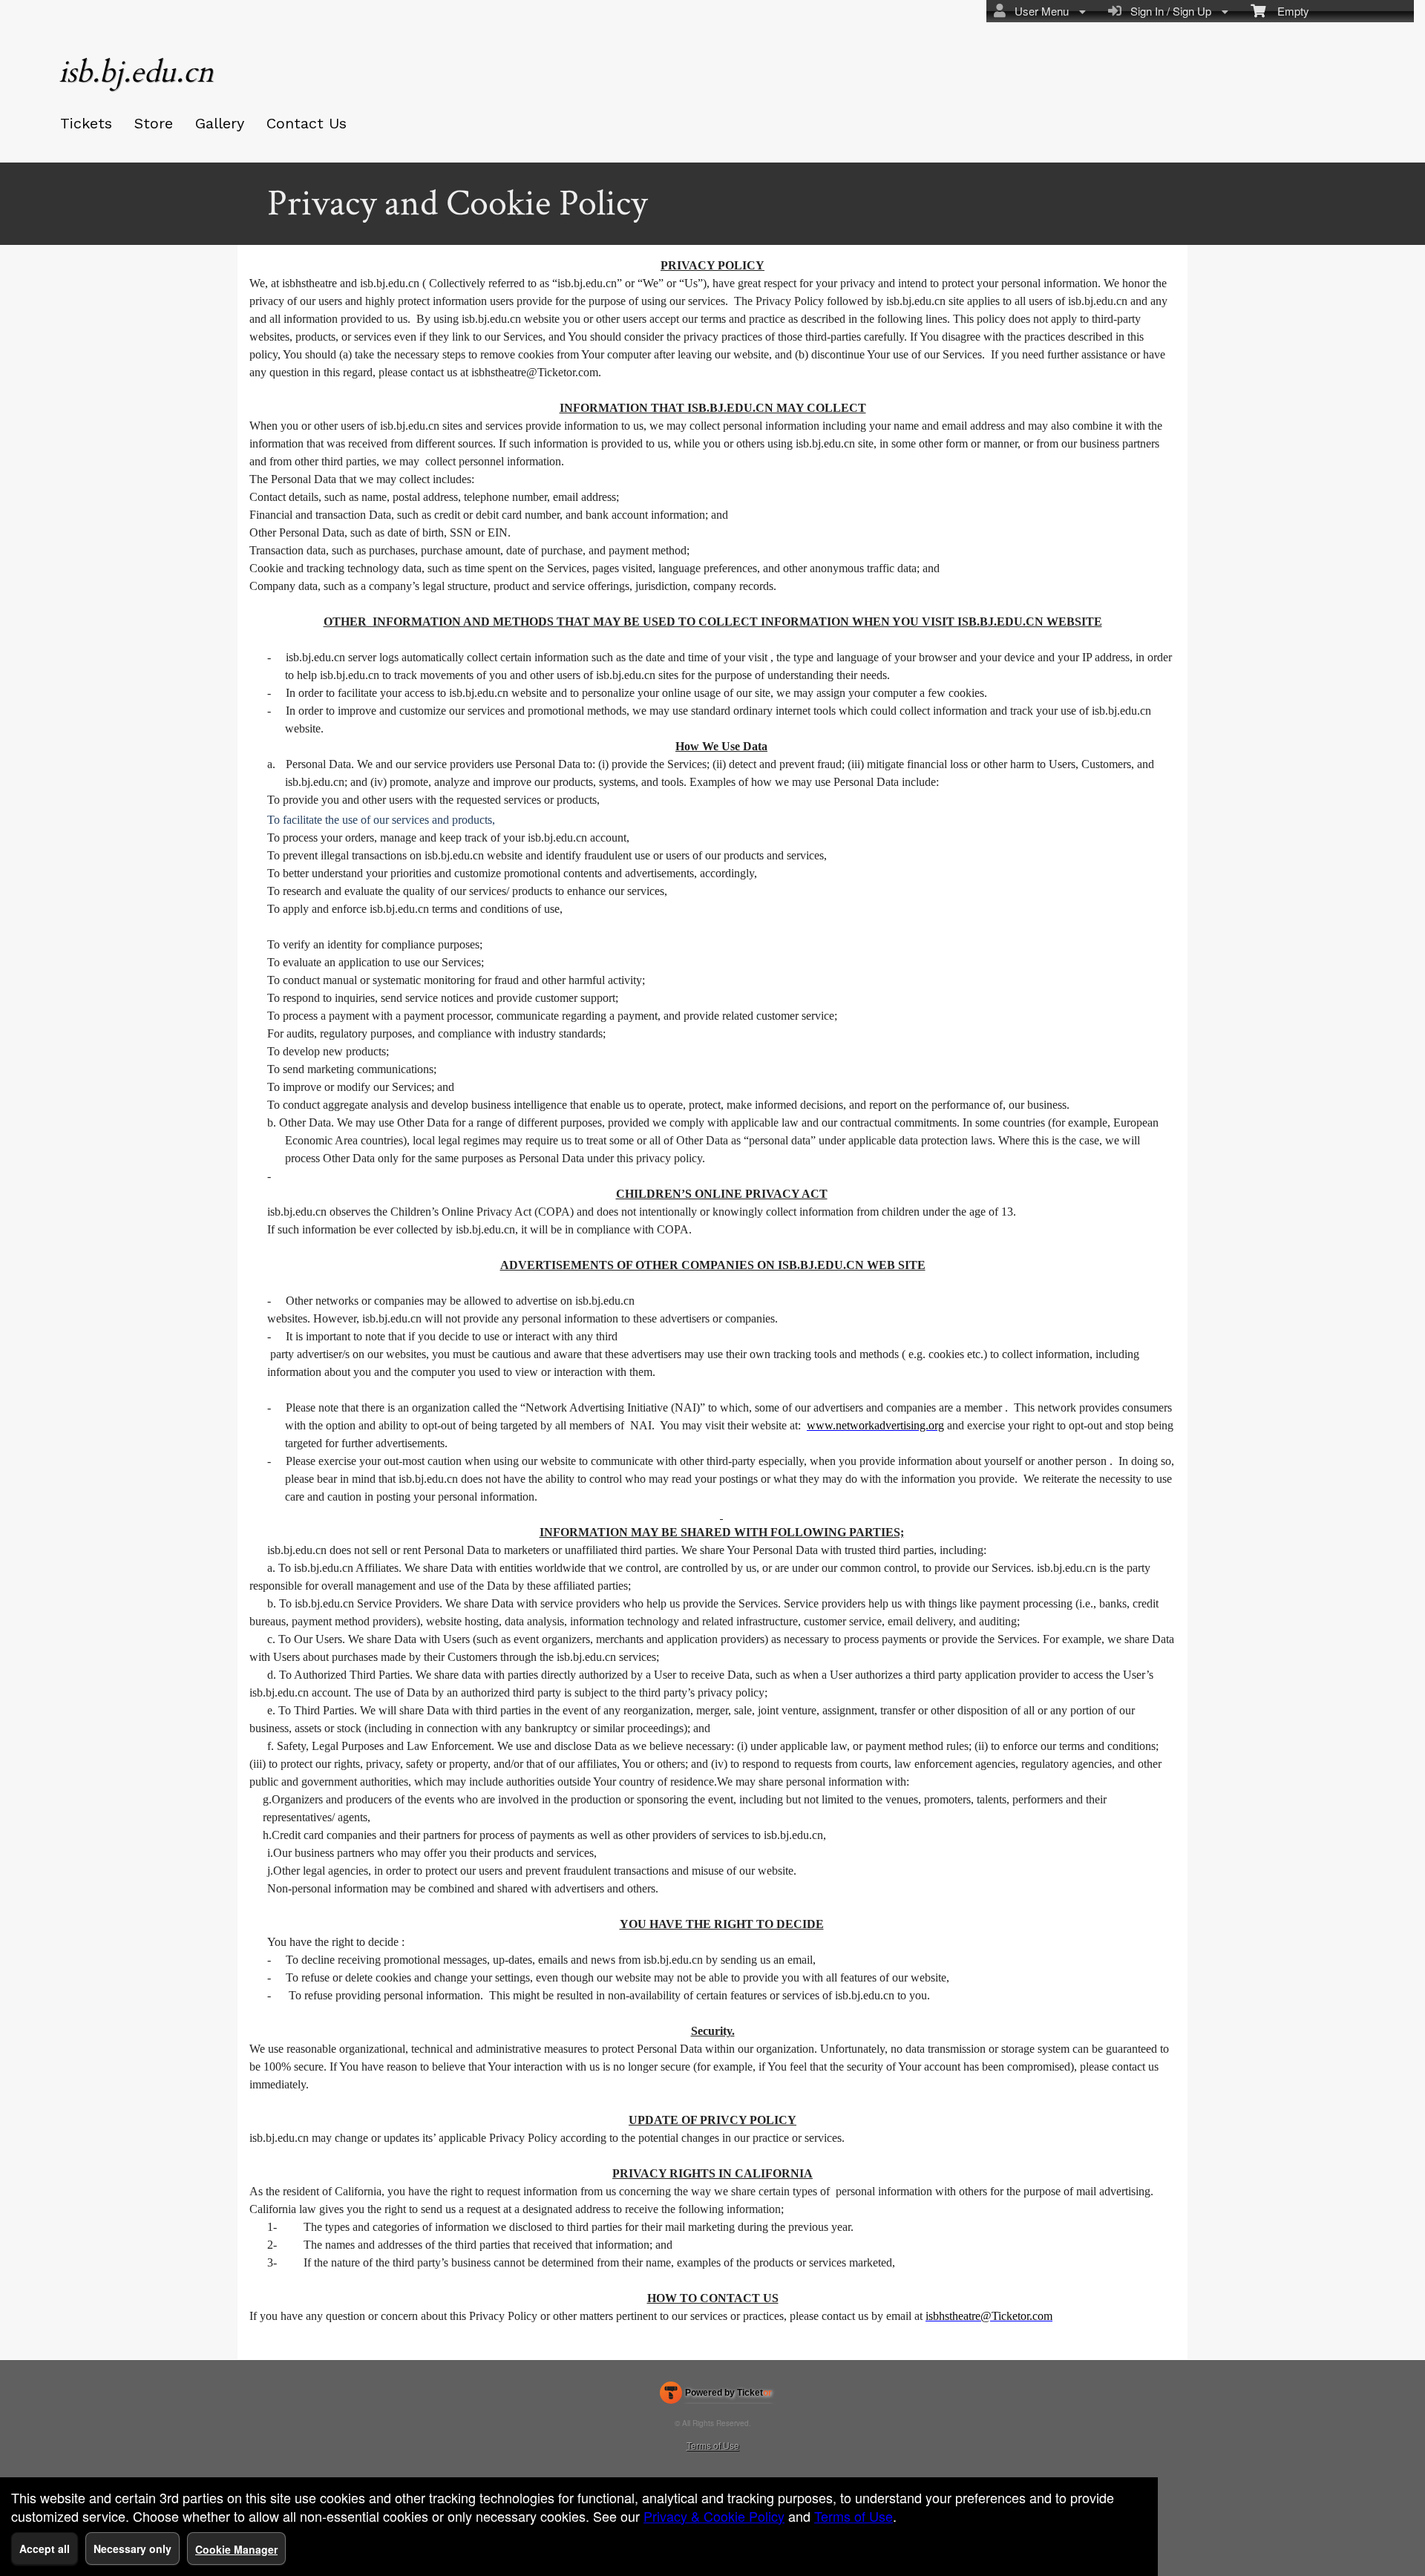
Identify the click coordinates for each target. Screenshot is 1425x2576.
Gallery (220, 123)
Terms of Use (713, 2445)
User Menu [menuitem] (1039, 11)
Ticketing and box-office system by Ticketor (716, 2396)
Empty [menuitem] (1287, 11)
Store (154, 123)
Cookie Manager (236, 2549)
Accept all (45, 2549)
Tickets (86, 123)
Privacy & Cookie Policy (714, 2516)
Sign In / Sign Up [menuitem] (1168, 11)
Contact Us (307, 123)
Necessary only (132, 2549)
